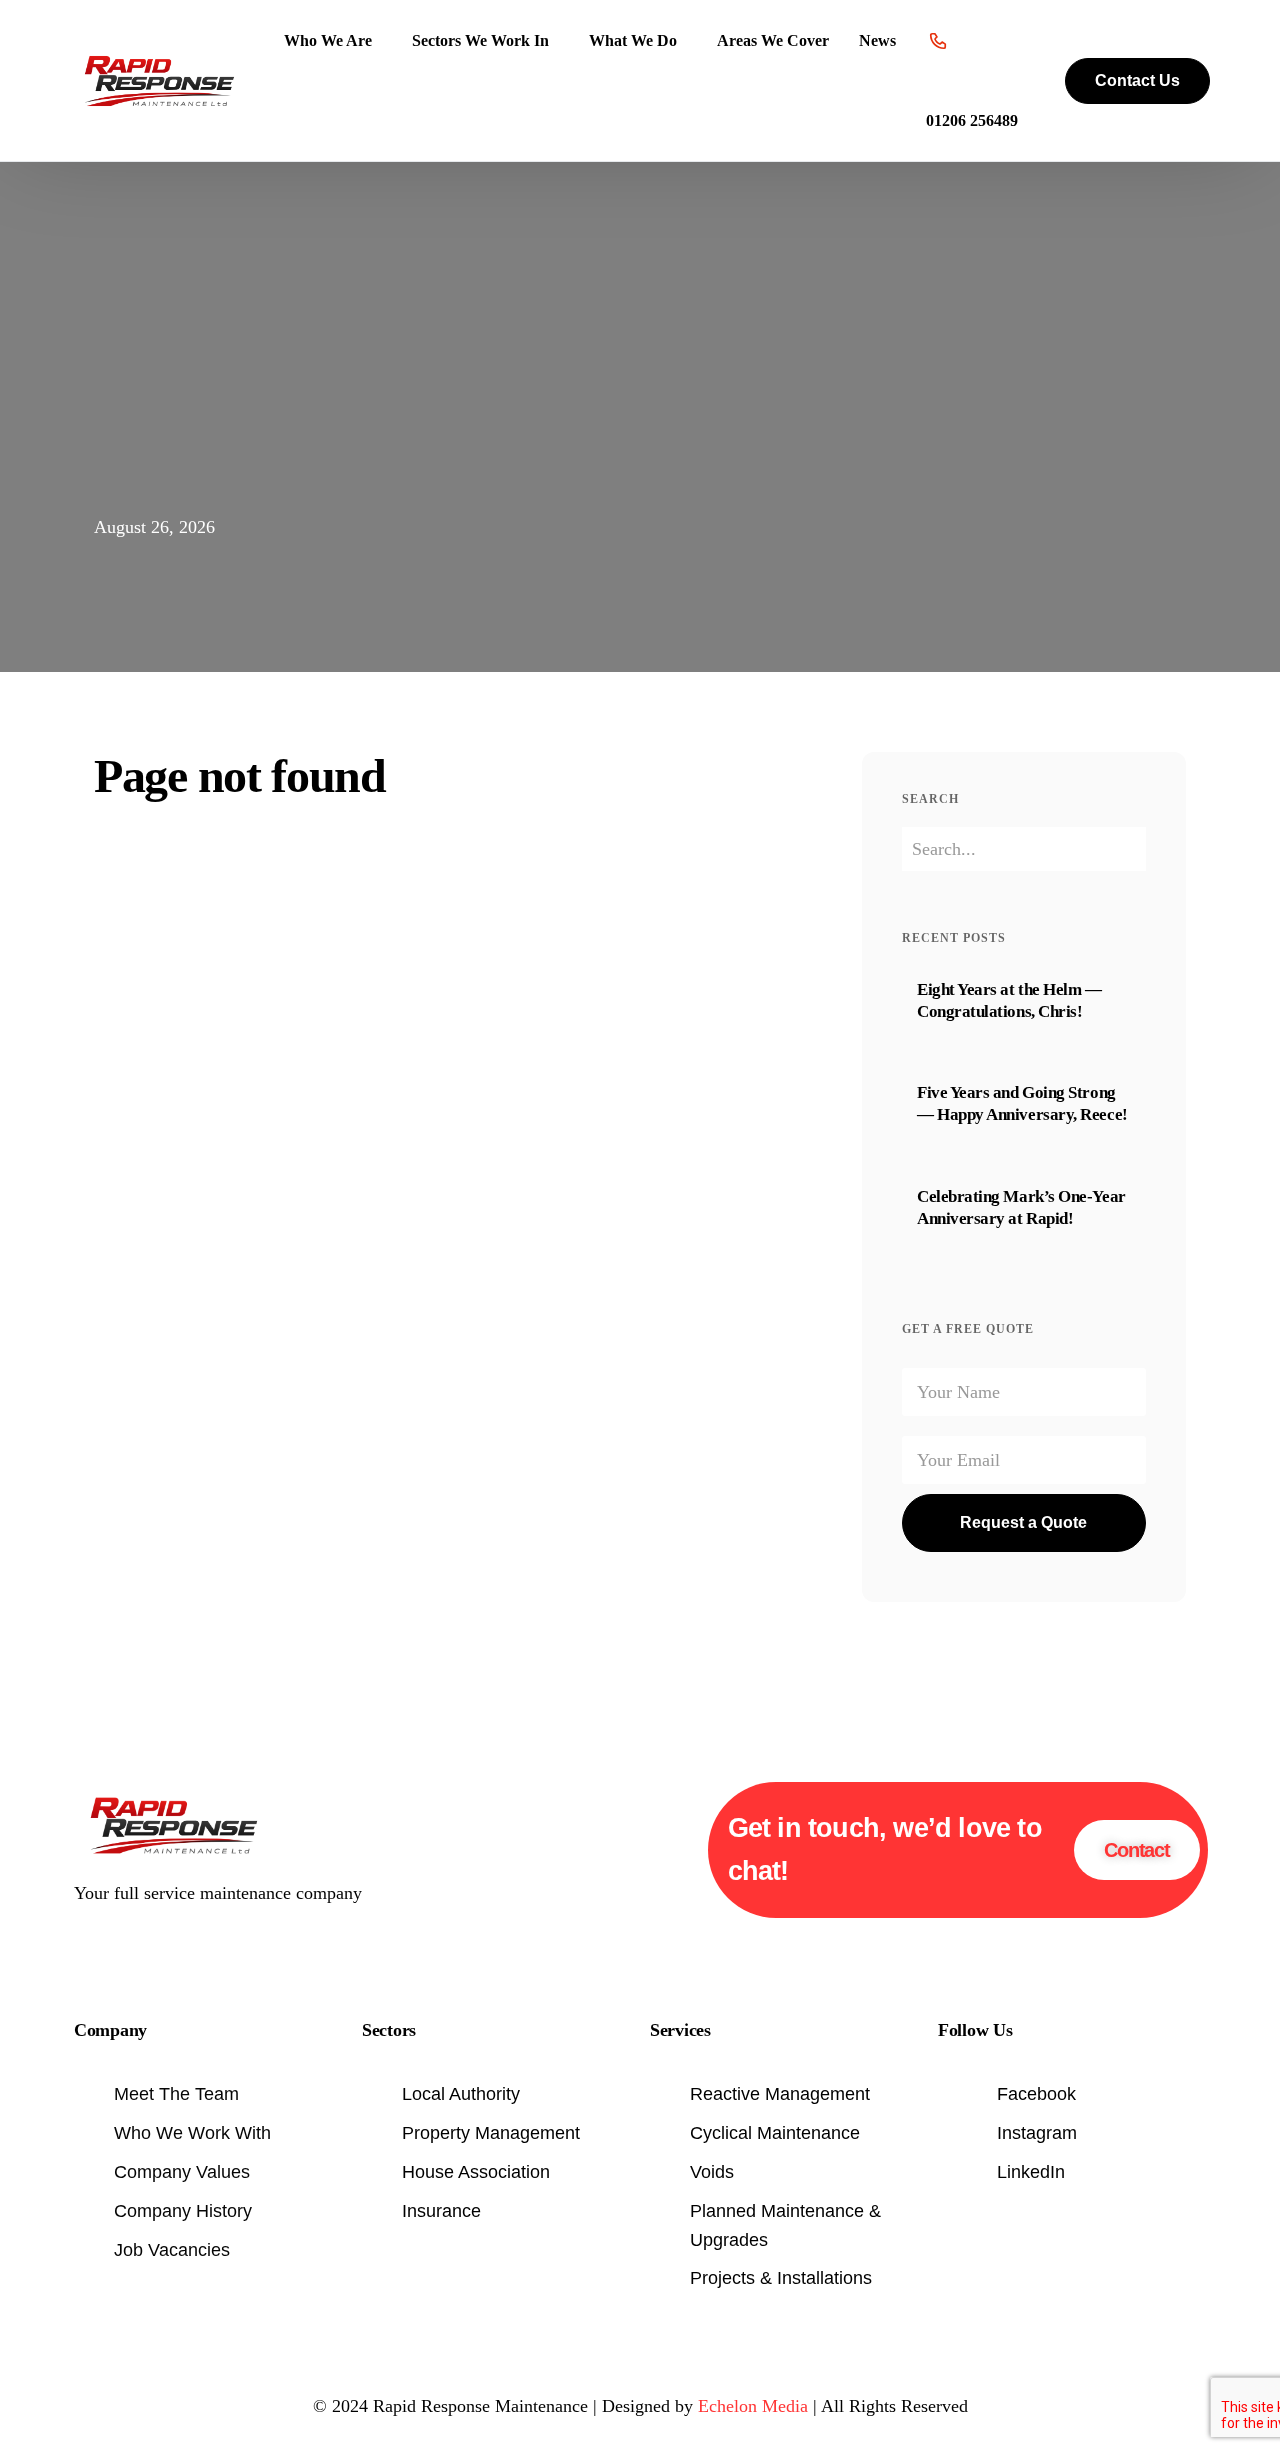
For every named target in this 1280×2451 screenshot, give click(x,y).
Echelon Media (753, 2406)
